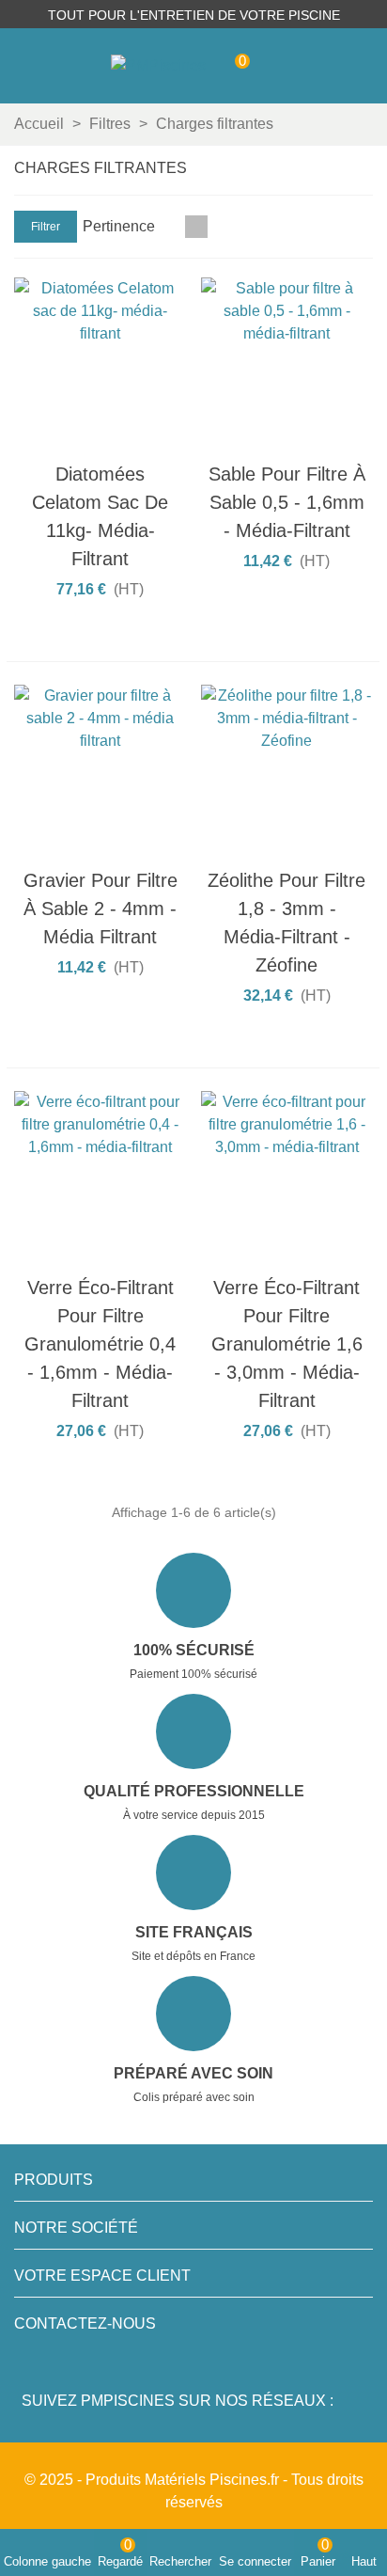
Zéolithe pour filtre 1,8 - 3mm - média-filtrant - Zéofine (286, 923)
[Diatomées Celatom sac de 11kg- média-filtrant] (101, 364)
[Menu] (355, 66)
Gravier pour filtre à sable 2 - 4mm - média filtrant (101, 909)
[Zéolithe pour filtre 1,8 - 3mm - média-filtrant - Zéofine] (287, 771)
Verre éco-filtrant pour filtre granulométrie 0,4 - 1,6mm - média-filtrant (100, 1344)
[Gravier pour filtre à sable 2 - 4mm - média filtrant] (101, 771)
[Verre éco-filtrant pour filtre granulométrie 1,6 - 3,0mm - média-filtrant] (287, 1177)
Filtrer (46, 227)
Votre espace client (102, 2276)
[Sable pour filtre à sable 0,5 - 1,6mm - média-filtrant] (287, 364)
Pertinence (121, 226)
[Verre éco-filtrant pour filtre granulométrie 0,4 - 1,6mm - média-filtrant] (101, 1177)
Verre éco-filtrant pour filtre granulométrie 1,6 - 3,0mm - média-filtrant (287, 1344)
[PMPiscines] (158, 66)
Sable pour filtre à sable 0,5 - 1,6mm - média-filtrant (287, 502)
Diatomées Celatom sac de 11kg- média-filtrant (100, 516)
